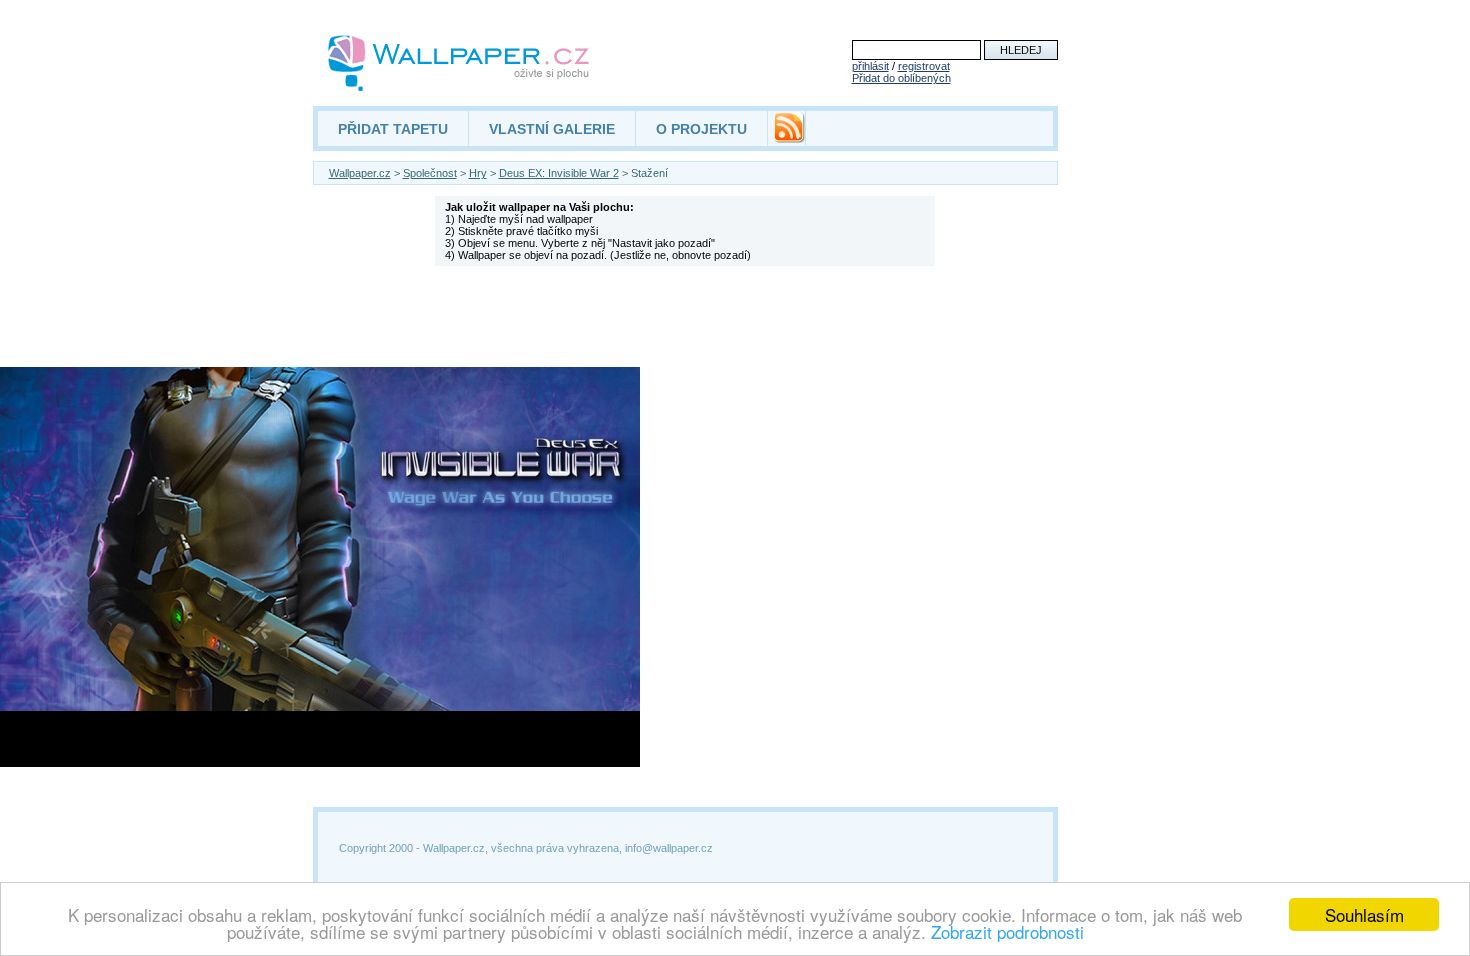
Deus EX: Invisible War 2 (559, 173)
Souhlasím (1364, 914)
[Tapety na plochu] (459, 63)
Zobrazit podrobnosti (1007, 931)
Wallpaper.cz (360, 173)
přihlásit (870, 66)
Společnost (430, 173)
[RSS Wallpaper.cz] (789, 138)
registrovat (924, 66)
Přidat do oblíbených (901, 78)
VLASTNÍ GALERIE (552, 129)
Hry (478, 173)
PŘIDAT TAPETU (393, 129)
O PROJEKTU (701, 129)
